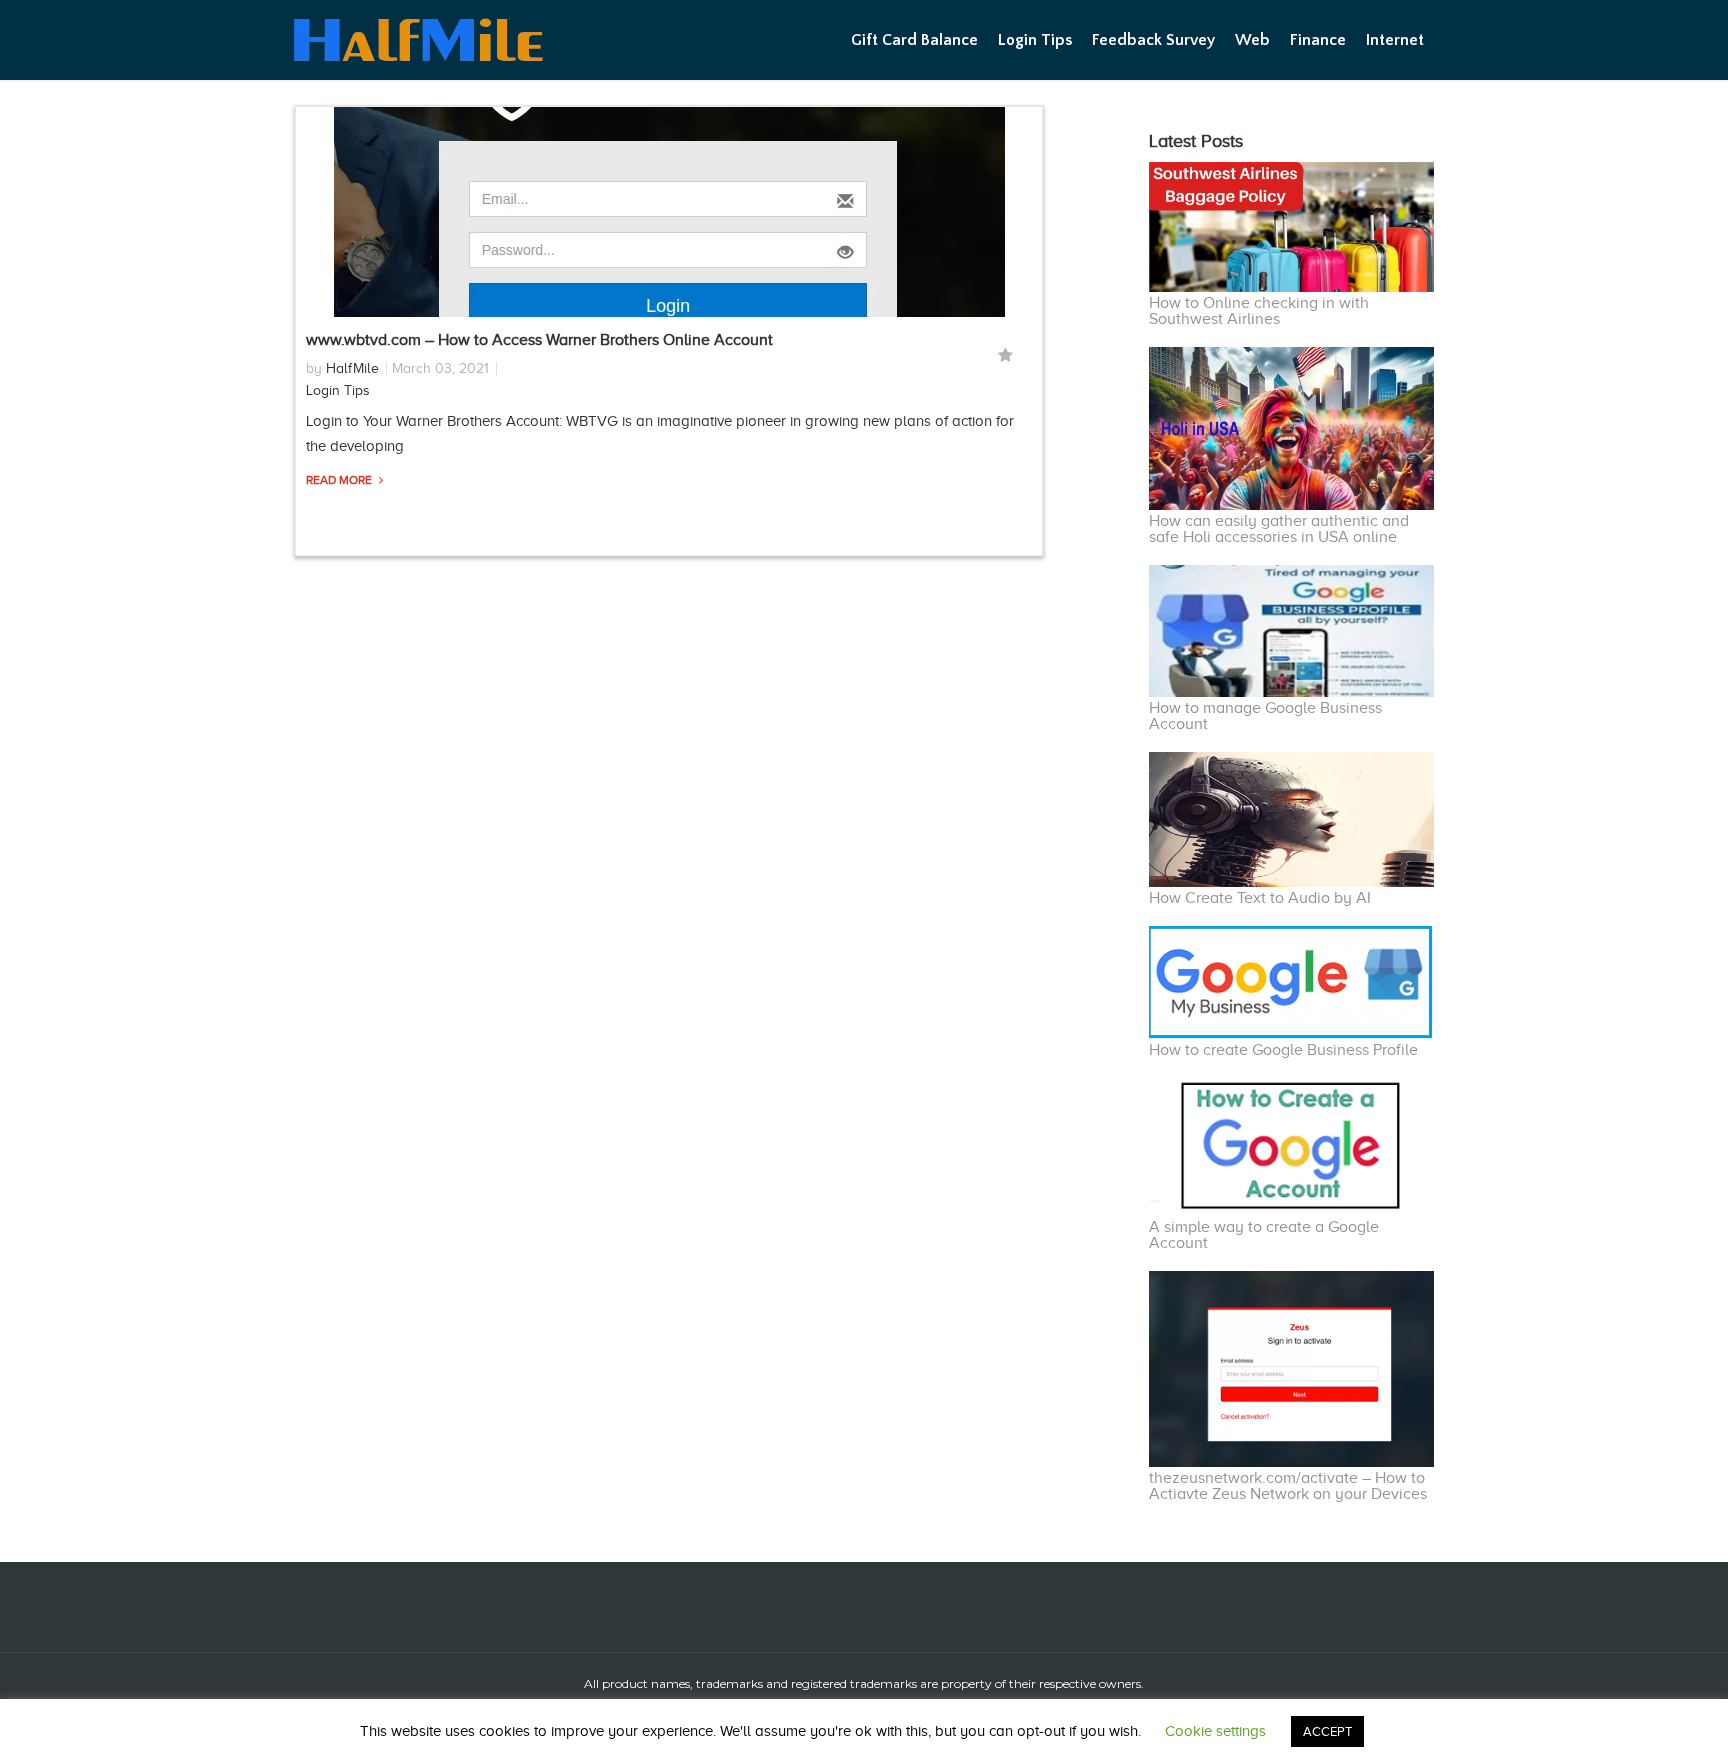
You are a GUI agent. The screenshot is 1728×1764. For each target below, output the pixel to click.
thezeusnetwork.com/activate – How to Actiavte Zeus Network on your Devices (1288, 1486)
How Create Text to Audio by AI (1260, 898)
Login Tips (1035, 40)
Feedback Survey (1153, 40)
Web (1252, 40)
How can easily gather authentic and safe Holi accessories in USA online (1279, 529)
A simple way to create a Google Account (1264, 1235)
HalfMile (352, 368)
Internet (1395, 40)
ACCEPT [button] (1327, 1731)
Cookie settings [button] (1215, 1731)
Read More (340, 480)
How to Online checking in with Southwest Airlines (1259, 311)
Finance (1318, 40)
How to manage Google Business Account (1265, 716)
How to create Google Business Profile (1283, 1050)
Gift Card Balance (914, 40)
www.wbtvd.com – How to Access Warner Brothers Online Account (539, 340)
